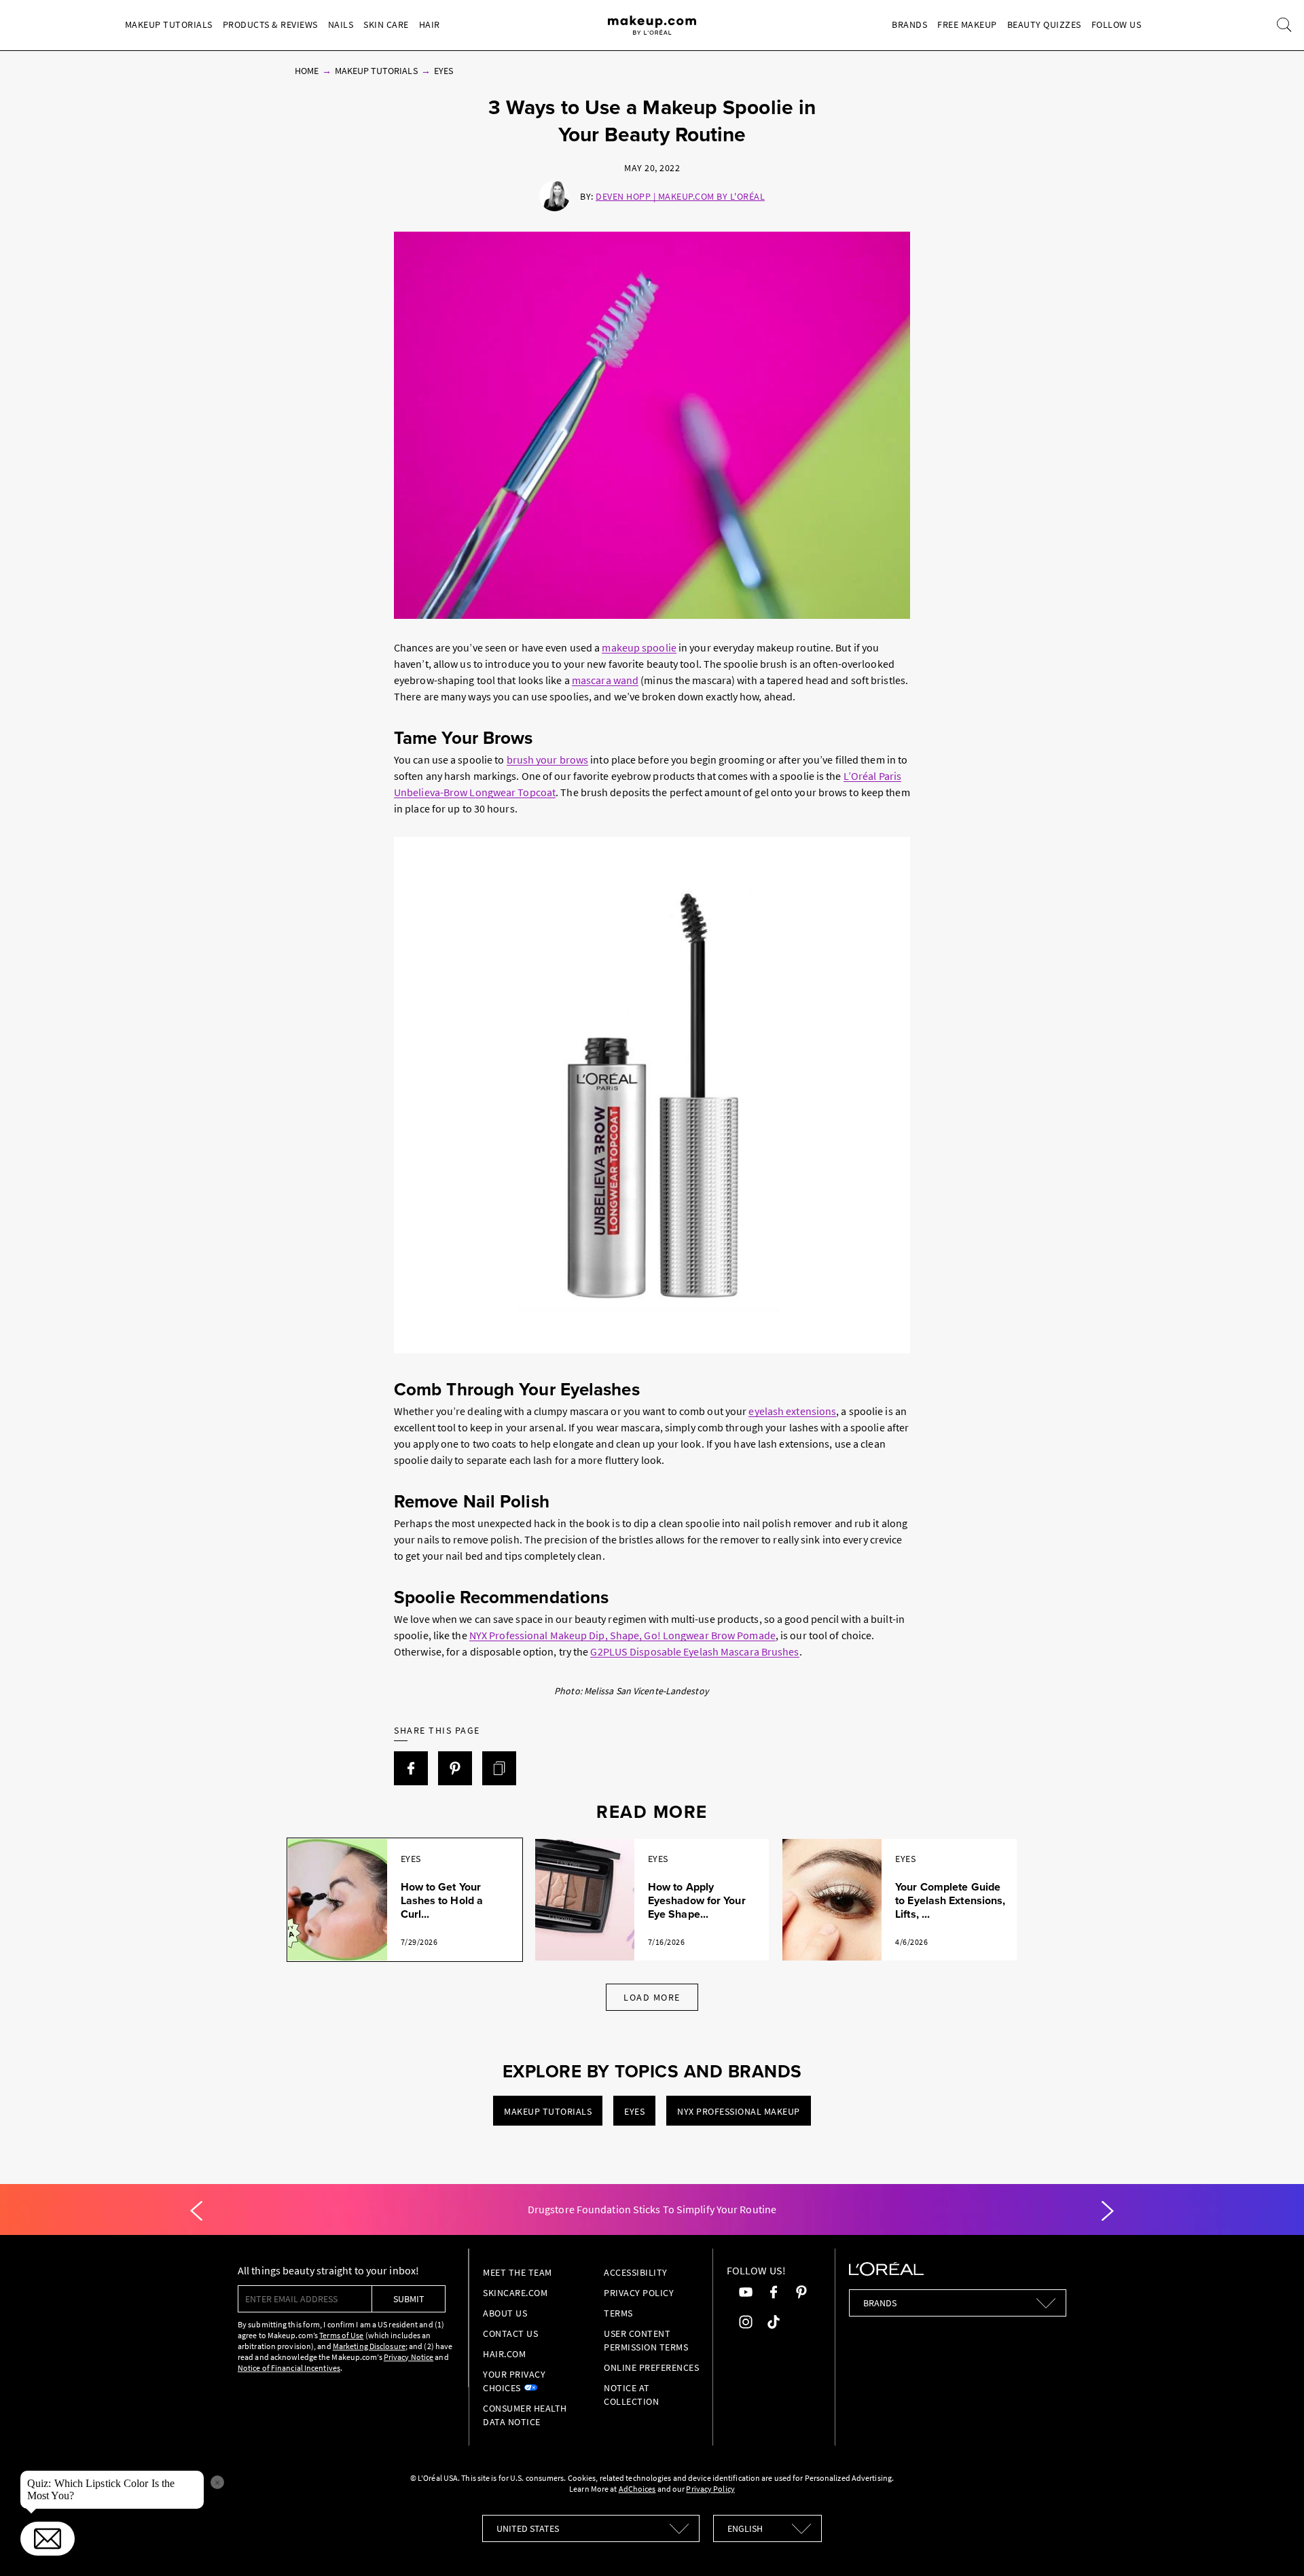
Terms (618, 2313)
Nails (341, 24)
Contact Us (510, 2333)
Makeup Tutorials (169, 24)
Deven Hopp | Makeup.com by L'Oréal (680, 196)
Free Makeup (967, 24)
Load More (652, 1997)
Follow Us (1117, 24)
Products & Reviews (270, 24)
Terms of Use (341, 2335)
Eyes (443, 71)
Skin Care (386, 24)
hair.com (504, 2354)
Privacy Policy (639, 2293)
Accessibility (636, 2272)
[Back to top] (1273, 2545)
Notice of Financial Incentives (289, 2368)
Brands (909, 24)
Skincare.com (515, 2293)
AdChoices (637, 2489)
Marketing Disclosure (369, 2346)
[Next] (1108, 2211)
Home (307, 71)
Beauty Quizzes (1044, 24)
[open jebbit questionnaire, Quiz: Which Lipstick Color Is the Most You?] (48, 2539)
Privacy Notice (409, 2357)
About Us (505, 2313)
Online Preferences (651, 2367)
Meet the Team (518, 2272)
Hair (430, 24)
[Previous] (196, 2211)
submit (409, 2299)
